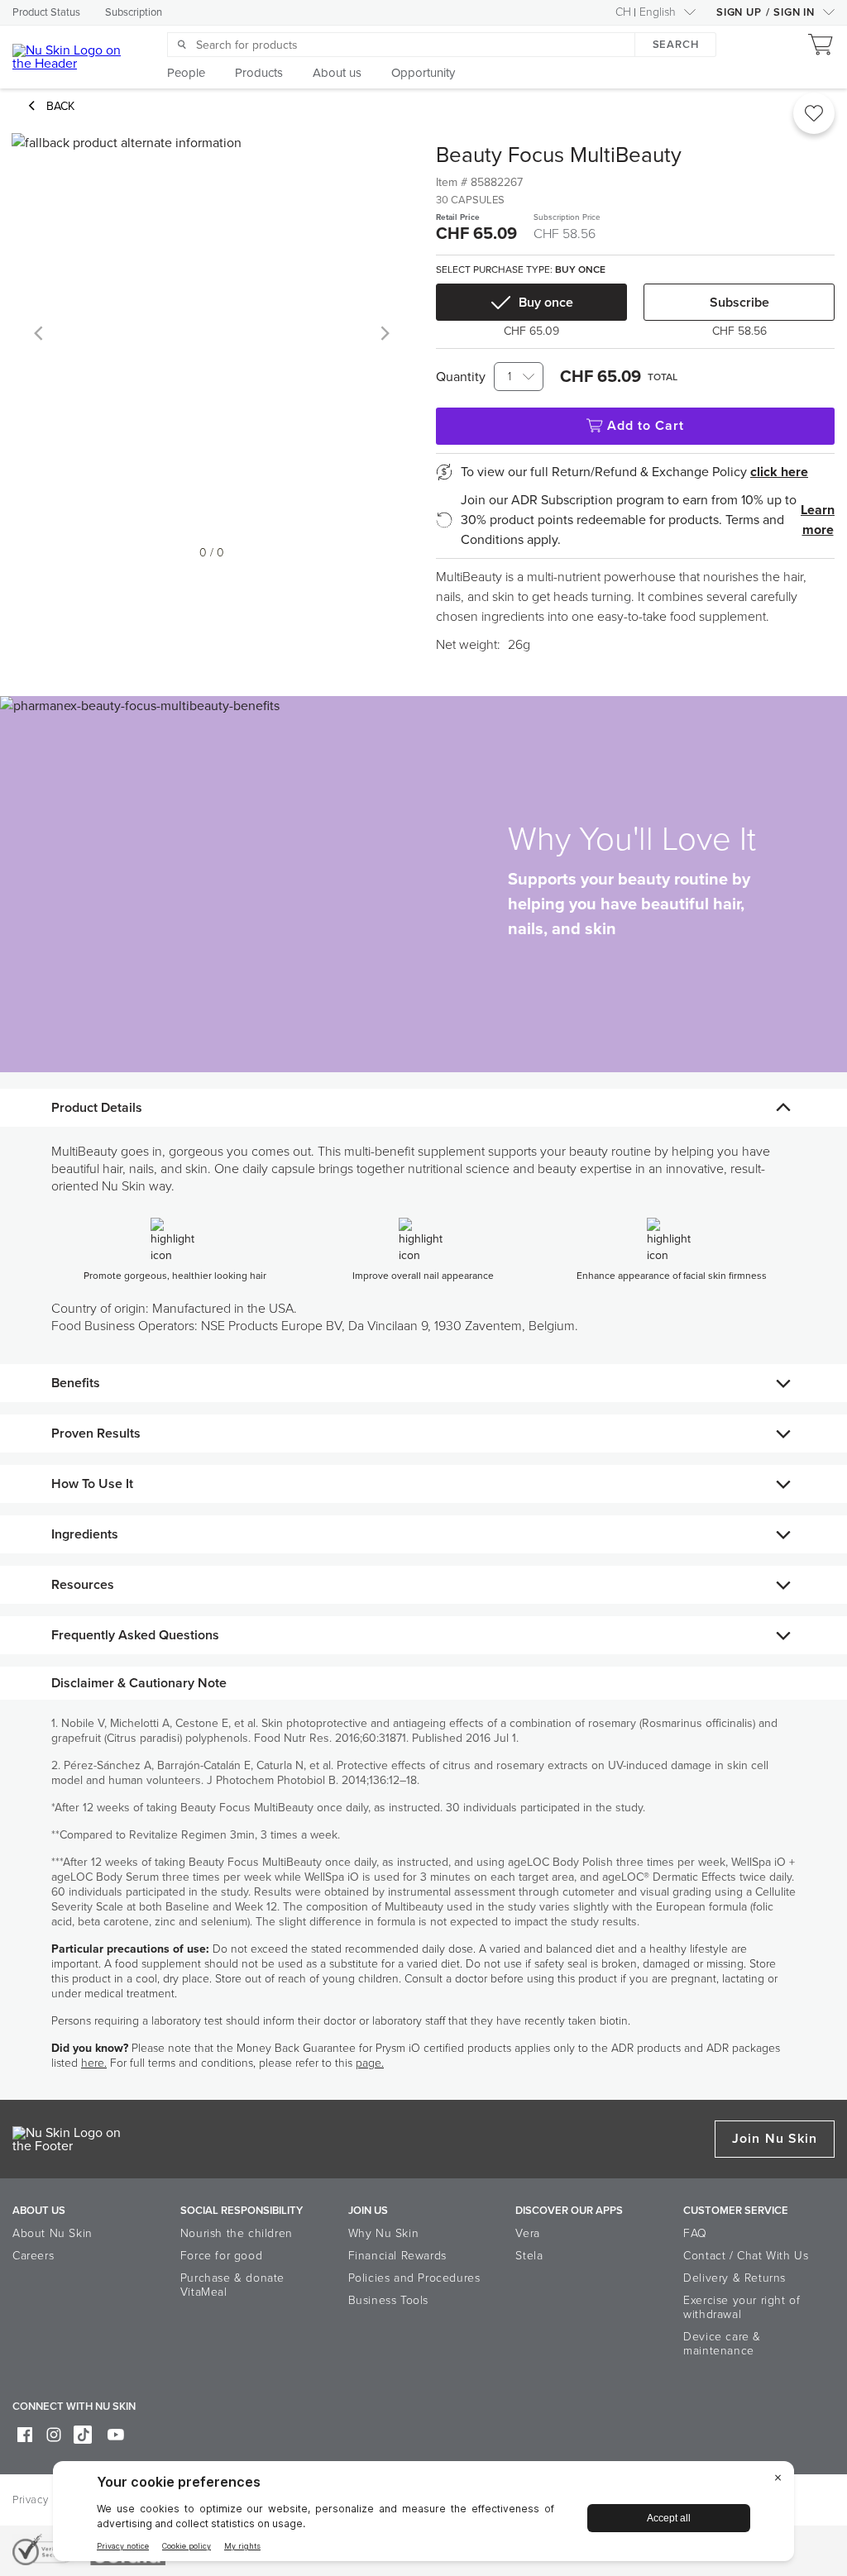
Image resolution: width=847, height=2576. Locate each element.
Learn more (818, 520)
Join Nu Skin (775, 2139)
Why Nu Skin (384, 2233)
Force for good (221, 2256)
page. (370, 2063)
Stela (529, 2256)
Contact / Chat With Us (746, 2256)
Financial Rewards (397, 2256)
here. (94, 2063)
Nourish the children (237, 2233)
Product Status (46, 12)
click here (779, 472)
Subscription (134, 12)
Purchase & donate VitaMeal (232, 2285)
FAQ (695, 2233)
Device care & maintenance (722, 2344)
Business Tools (388, 2300)
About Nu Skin (53, 2233)
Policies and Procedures (414, 2278)
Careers (33, 2256)
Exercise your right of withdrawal (742, 2307)
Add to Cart (646, 426)
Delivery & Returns (735, 2278)
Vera (527, 2233)
